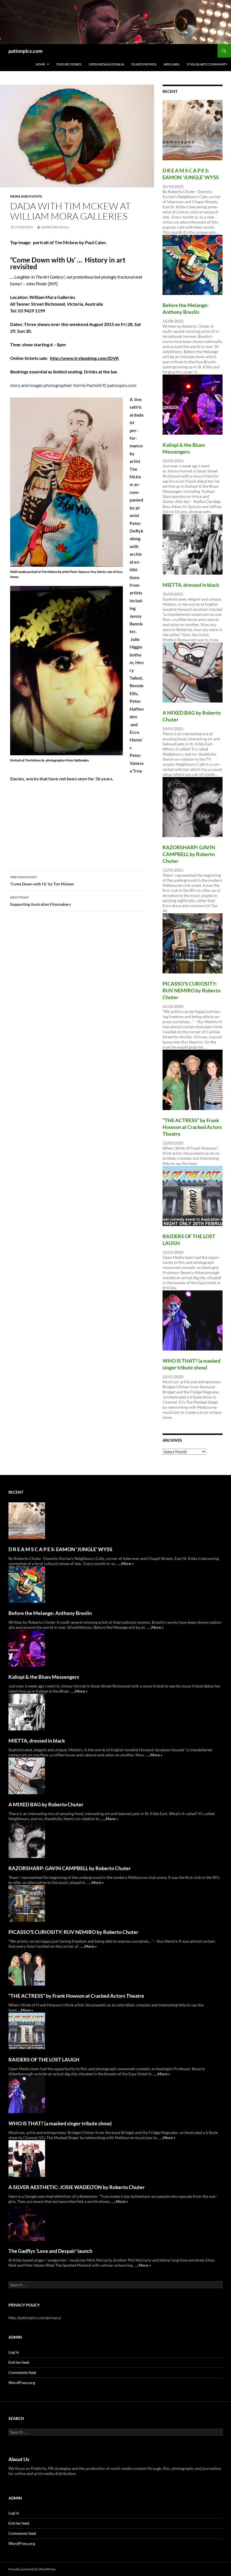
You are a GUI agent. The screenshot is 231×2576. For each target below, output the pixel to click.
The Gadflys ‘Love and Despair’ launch (50, 2251)
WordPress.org (22, 2383)
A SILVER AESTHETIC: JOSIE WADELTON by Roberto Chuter (76, 2187)
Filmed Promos (144, 64)
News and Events (26, 196)
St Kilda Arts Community (207, 64)
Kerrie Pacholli (55, 227)
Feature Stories (69, 64)
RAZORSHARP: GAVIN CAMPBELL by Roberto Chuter (189, 854)
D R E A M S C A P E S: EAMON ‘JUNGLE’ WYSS (60, 1549)
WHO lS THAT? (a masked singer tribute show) (60, 2123)
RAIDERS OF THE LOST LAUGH (44, 2060)
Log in (14, 2352)
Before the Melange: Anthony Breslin (50, 1613)
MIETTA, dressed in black (191, 585)
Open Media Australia (106, 64)
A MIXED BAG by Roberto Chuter (46, 1804)
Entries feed (19, 2362)
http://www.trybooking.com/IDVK (84, 358)
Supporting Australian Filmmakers (40, 901)
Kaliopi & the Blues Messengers (44, 1677)
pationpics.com (25, 51)
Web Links (172, 64)
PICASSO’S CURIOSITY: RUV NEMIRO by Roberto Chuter (192, 990)
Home (40, 64)
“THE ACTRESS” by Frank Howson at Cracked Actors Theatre (192, 1127)
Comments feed (22, 2372)
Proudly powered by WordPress (32, 2569)
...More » (126, 1563)
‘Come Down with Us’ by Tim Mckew (42, 881)
